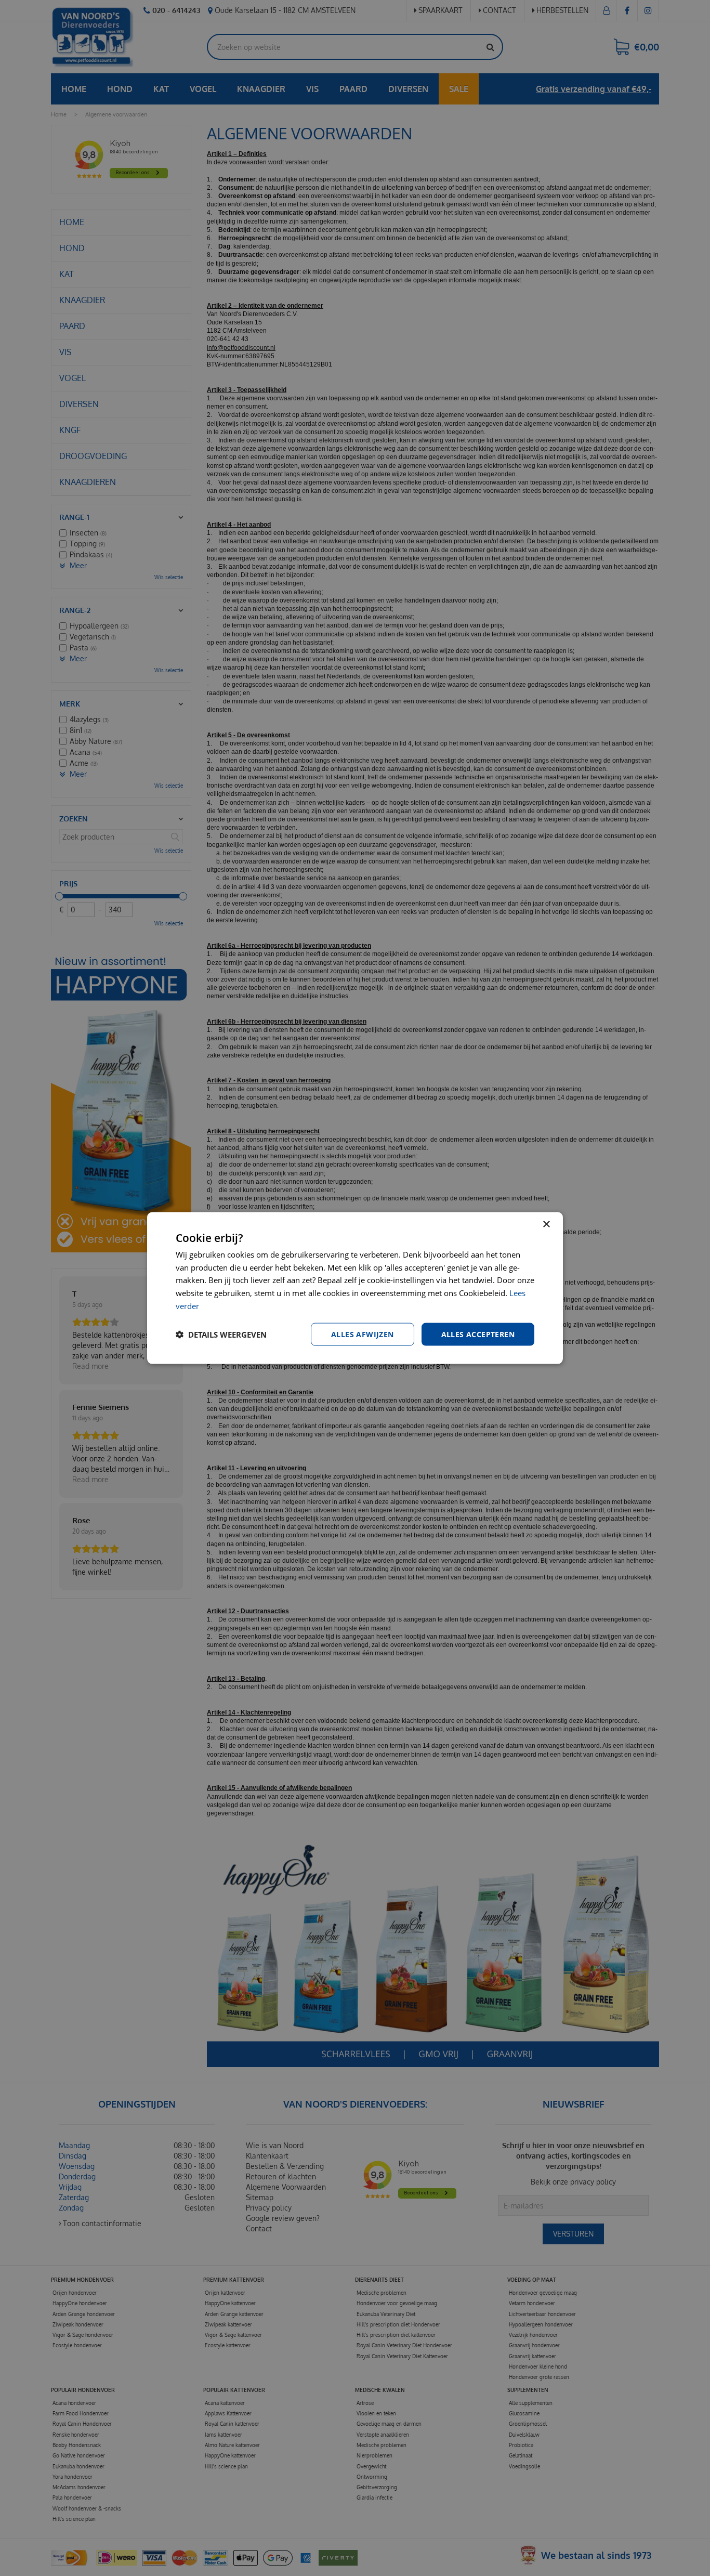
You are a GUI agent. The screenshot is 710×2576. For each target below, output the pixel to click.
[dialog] (355, 1288)
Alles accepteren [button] (478, 1334)
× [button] (546, 1224)
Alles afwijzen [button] (363, 1334)
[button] (221, 1335)
